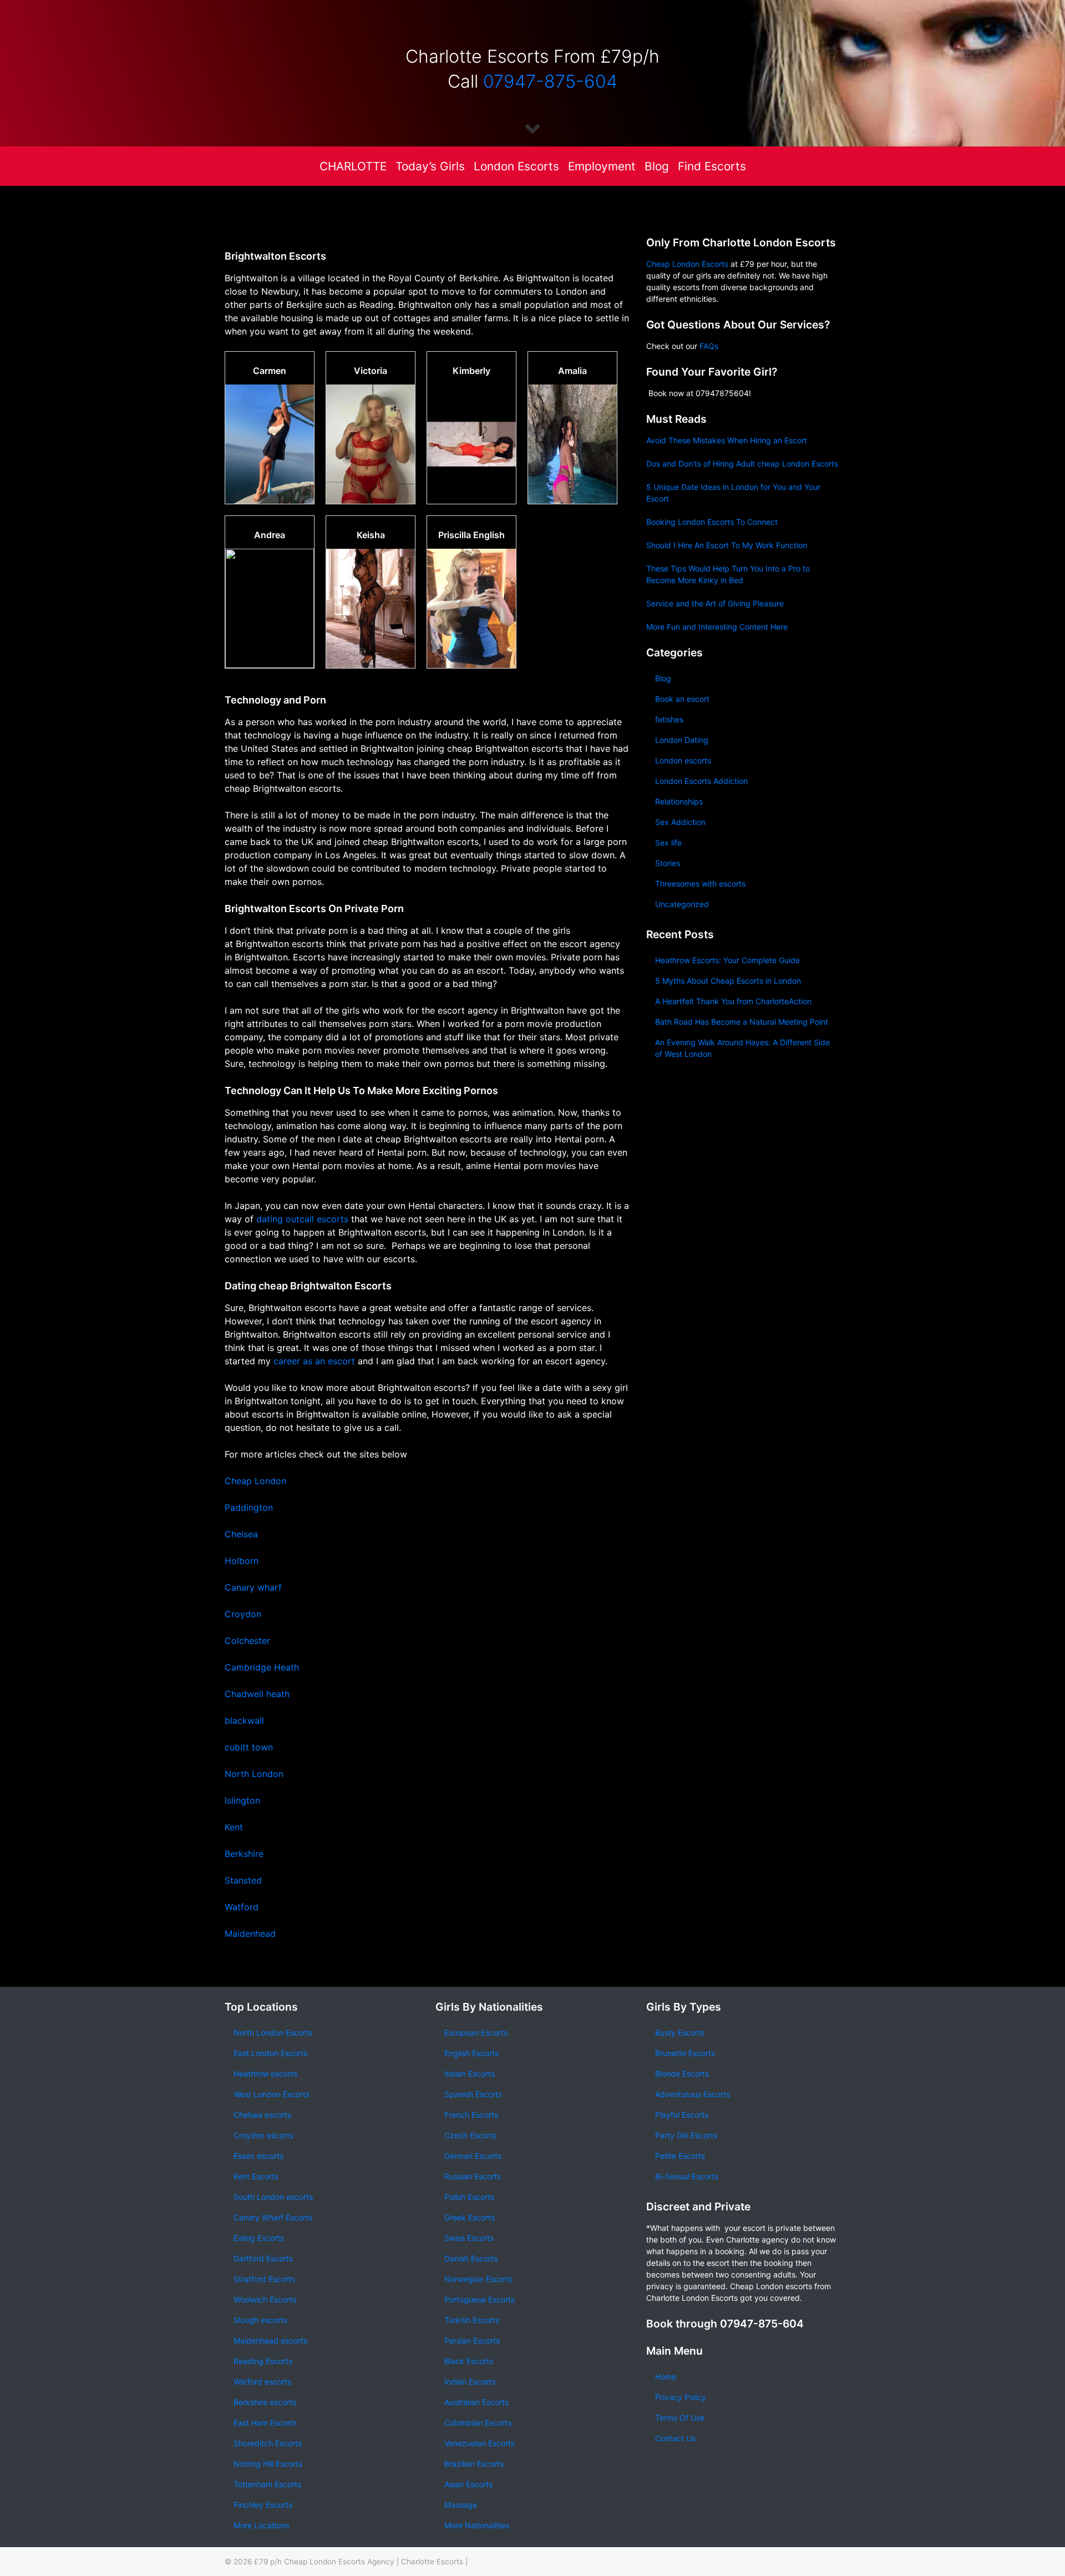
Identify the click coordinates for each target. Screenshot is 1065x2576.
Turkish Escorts (472, 2320)
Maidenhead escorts (270, 2340)
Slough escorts (260, 2320)
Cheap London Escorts (687, 264)
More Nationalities (477, 2525)
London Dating (682, 740)
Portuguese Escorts (480, 2299)
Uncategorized (682, 904)
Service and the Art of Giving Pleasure (715, 603)
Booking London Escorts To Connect (712, 522)
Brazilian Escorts (474, 2464)
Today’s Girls (430, 166)
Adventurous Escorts (693, 2094)
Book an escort (682, 699)
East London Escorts (270, 2053)
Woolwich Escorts (265, 2299)
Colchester (247, 1641)
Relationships (679, 801)
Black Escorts (469, 2361)
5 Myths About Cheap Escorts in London (728, 981)
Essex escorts (258, 2156)
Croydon (243, 1614)
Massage (461, 2505)
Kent (234, 1827)
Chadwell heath (258, 1694)
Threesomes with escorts (700, 884)
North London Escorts (273, 2033)
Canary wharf (253, 1587)
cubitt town (249, 1747)
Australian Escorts (476, 2402)
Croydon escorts (263, 2135)
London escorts (683, 760)
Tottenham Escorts (267, 2484)
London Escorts (516, 166)
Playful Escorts (682, 2115)
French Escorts (471, 2115)
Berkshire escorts (265, 2402)
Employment (602, 166)
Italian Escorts (470, 2074)
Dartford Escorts (263, 2258)
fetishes (669, 719)
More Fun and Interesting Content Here (717, 627)
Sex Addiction (680, 822)
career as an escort (314, 1361)
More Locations (261, 2525)
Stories (668, 863)
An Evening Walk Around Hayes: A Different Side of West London (742, 1048)
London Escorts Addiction (701, 781)
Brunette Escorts (685, 2053)
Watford (242, 1907)
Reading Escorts (263, 2361)
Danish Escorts (471, 2258)
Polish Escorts (469, 2197)
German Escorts (473, 2156)
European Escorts (476, 2033)
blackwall (244, 1720)
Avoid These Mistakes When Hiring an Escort (727, 440)
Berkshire (244, 1854)
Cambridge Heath (262, 1667)
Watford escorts (262, 2382)
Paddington (249, 1507)
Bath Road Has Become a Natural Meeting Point (742, 1022)
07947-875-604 (550, 81)
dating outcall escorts (302, 1219)
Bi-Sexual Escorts (687, 2176)
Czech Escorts (470, 2135)
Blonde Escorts (682, 2074)
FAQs (709, 346)
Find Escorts (712, 166)
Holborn (242, 1561)
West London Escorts (272, 2094)
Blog (657, 166)
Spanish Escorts (473, 2094)
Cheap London (255, 1481)
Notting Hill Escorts (268, 2464)
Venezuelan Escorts (480, 2443)
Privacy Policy (681, 2397)
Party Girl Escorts (686, 2135)
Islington (242, 1800)
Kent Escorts (256, 2176)
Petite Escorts (680, 2156)
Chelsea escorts (262, 2115)
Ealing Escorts (259, 2238)
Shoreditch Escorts (268, 2443)
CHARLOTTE (353, 166)
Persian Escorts (472, 2340)
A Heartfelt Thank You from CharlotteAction (733, 1001)
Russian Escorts (473, 2176)
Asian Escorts (468, 2484)
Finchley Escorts (263, 2505)
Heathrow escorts (265, 2074)
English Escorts (471, 2053)
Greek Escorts (470, 2217)
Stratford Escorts (264, 2279)
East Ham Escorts (265, 2423)
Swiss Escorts (469, 2238)
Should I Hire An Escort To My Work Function (727, 545)
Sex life (668, 842)
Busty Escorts (680, 2033)
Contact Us (675, 2438)
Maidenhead (250, 1934)
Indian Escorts (470, 2382)
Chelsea (241, 1534)
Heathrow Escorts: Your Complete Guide (727, 960)
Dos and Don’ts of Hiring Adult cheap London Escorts (742, 464)
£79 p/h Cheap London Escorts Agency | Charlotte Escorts (359, 2562)
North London (254, 1774)
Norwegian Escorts (478, 2279)
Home (666, 2377)
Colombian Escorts (478, 2423)
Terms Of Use (680, 2418)
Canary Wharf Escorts (273, 2217)
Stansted (243, 1880)
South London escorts (273, 2197)
